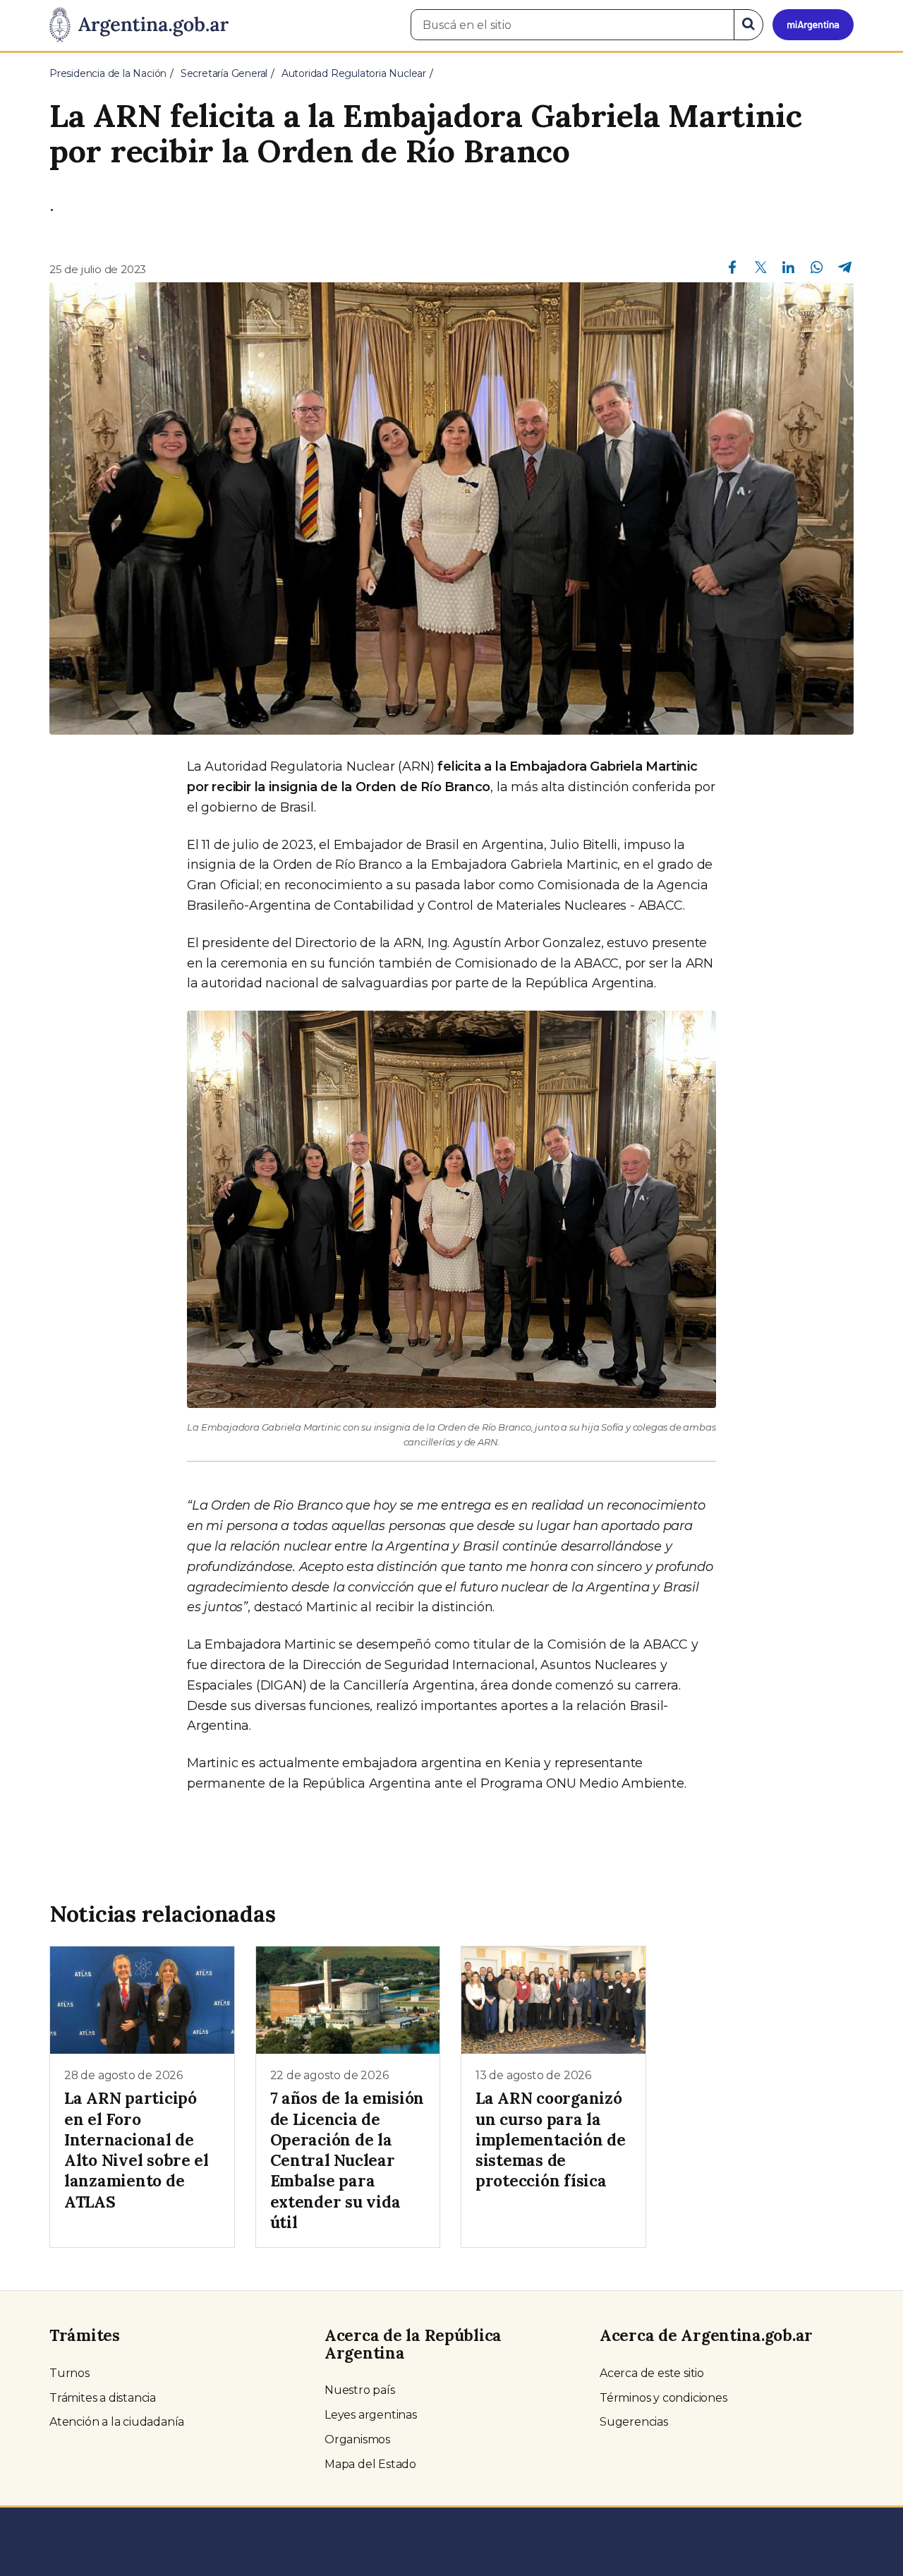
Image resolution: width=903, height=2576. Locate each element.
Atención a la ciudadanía (117, 2422)
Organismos (357, 2439)
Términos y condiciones (663, 2398)
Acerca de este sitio (652, 2373)
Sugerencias (634, 2422)
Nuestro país (360, 2390)
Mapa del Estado (370, 2464)
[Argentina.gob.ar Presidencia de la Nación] (139, 25)
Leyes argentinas (371, 2415)
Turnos (69, 2373)
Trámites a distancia (103, 2398)
